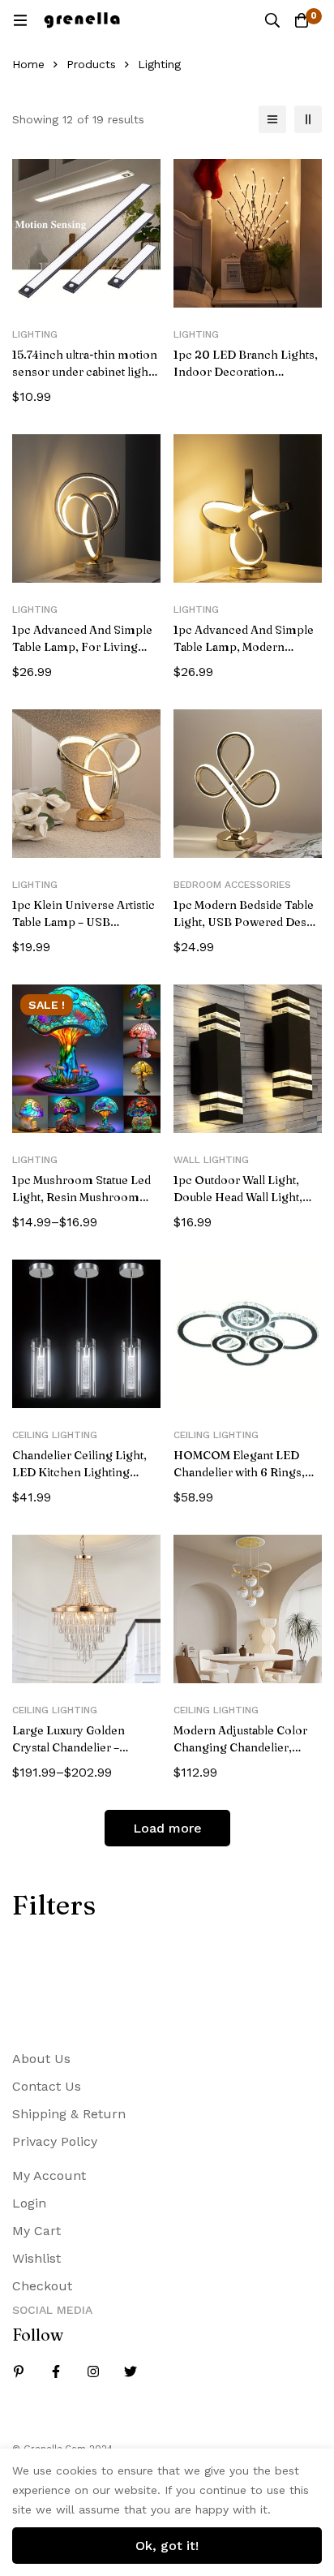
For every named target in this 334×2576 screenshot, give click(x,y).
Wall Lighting (211, 1160)
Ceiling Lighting (55, 1435)
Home (28, 64)
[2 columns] (308, 119)
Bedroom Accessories (232, 885)
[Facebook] (56, 2371)
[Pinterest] (19, 2371)
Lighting (35, 334)
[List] (272, 119)
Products (91, 64)
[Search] (272, 20)
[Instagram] (93, 2371)
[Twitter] (131, 2371)
